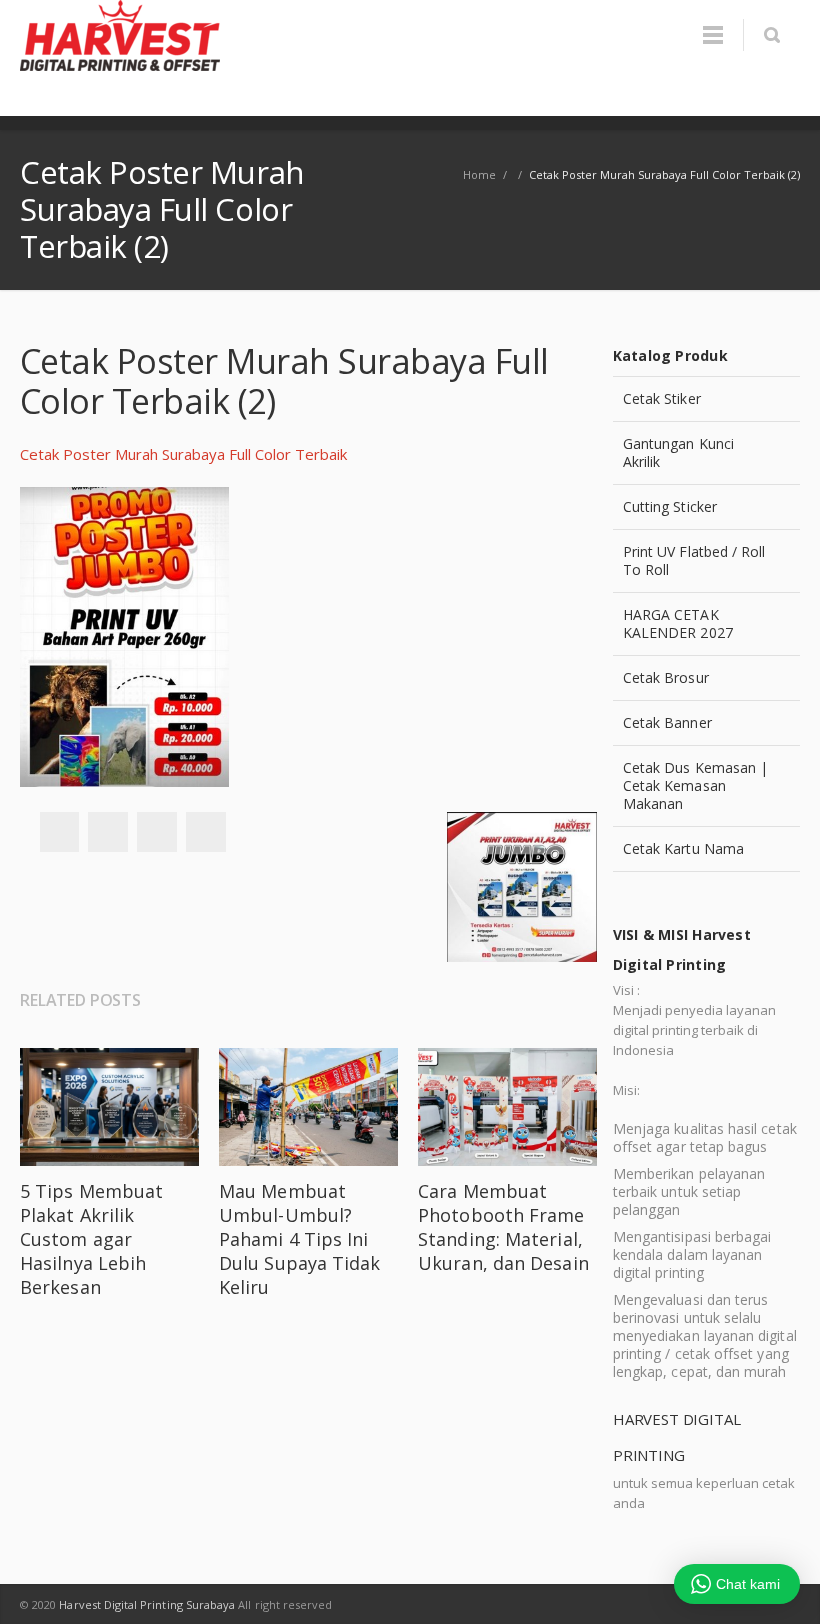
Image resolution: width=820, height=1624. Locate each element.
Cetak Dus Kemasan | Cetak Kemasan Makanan (695, 785)
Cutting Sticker (670, 506)
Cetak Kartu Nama (683, 848)
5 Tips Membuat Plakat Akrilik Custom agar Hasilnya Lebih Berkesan (91, 1239)
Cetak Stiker (662, 398)
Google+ (157, 832)
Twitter (108, 832)
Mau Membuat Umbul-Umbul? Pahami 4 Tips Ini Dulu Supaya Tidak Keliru (300, 1239)
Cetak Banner (667, 722)
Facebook (59, 832)
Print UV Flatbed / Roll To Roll (694, 560)
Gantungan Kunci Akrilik (678, 452)
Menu (713, 35)
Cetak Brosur (666, 677)
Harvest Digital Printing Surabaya (147, 1604)
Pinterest (206, 832)
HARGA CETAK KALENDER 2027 (678, 623)
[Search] (771, 35)
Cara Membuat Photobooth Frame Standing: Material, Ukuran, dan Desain (503, 1227)
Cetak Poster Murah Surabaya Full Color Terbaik (183, 454)
